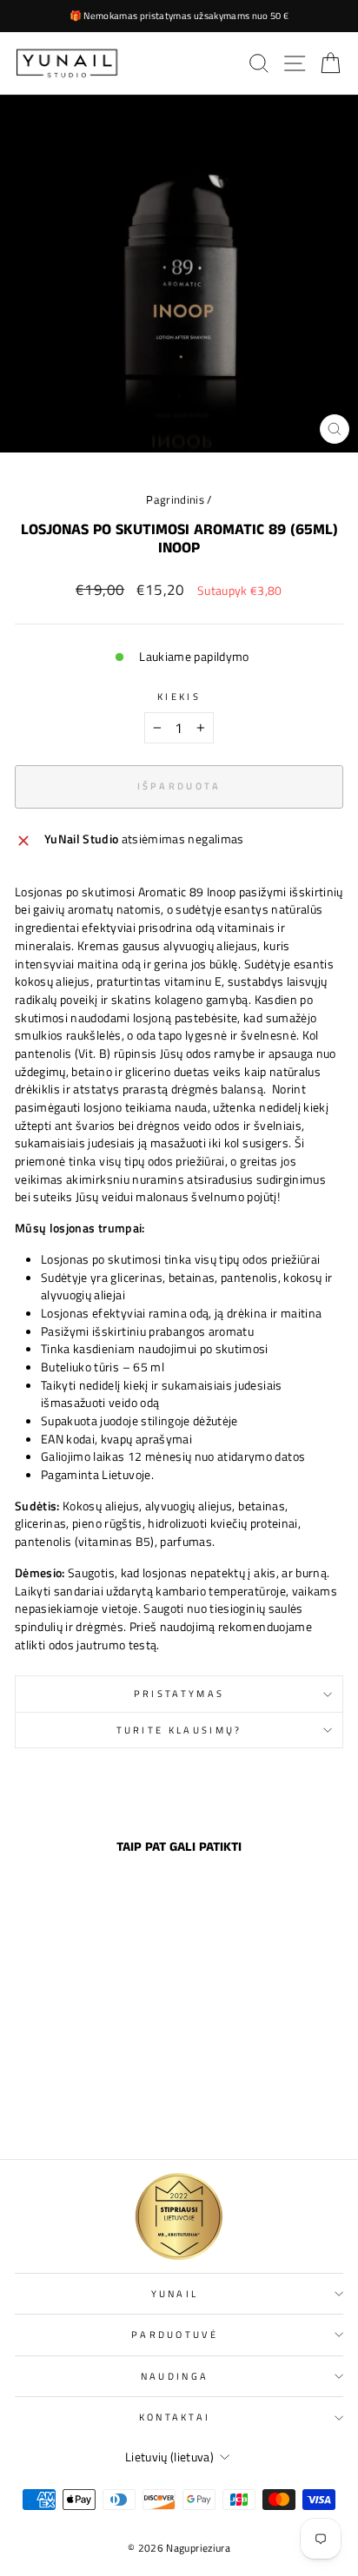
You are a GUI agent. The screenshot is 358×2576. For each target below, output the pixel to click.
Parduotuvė (175, 2334)
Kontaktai (175, 2417)
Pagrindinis (175, 500)
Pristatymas (179, 1693)
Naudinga (175, 2376)
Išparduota (77, 2108)
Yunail (175, 2293)
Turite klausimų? (179, 1730)
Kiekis (179, 697)
